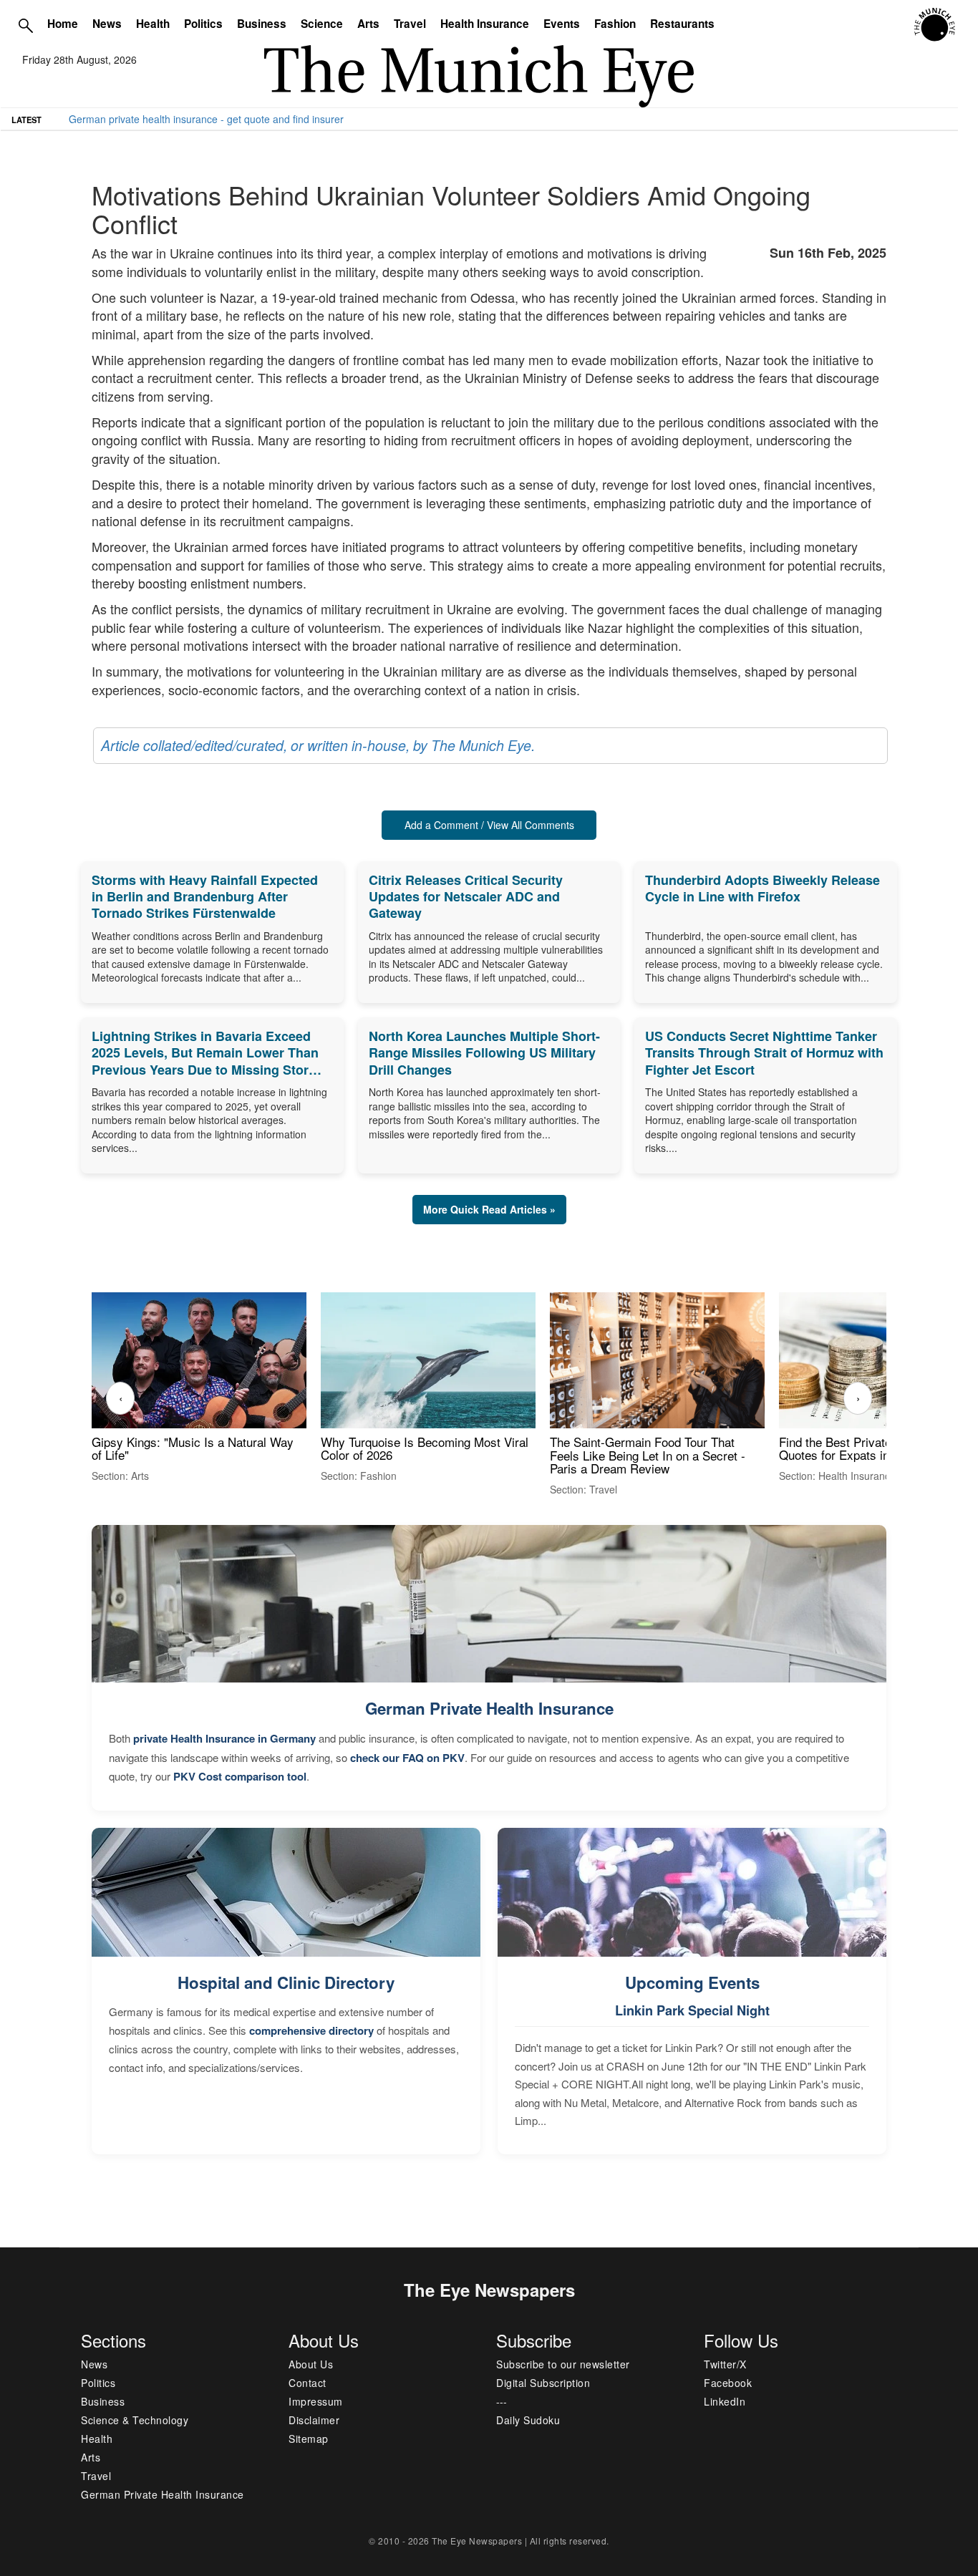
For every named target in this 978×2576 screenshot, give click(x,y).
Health (153, 24)
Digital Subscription (543, 2383)
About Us (311, 2364)
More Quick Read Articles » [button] (489, 1209)
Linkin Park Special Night (692, 2010)
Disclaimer (314, 2420)
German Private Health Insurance (489, 1708)
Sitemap (309, 2439)
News (107, 24)
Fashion (615, 24)
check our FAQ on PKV (407, 1758)
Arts (368, 24)
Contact (308, 2383)
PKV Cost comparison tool (240, 1776)
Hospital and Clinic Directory (286, 1982)
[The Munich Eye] (935, 25)
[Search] (26, 25)
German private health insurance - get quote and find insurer (206, 119)
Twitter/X (725, 2364)
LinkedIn (725, 2401)
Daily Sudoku (528, 2420)
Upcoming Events (692, 1982)
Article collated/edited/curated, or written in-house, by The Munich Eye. (318, 745)
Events (562, 24)
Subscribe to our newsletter (563, 2364)
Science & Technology (135, 2420)
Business (262, 24)
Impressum (316, 2401)
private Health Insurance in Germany (224, 1738)
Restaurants (682, 24)
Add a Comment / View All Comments (489, 825)
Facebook (728, 2383)
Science (322, 24)
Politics (203, 24)
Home (63, 24)
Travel (410, 24)
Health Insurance (485, 24)
